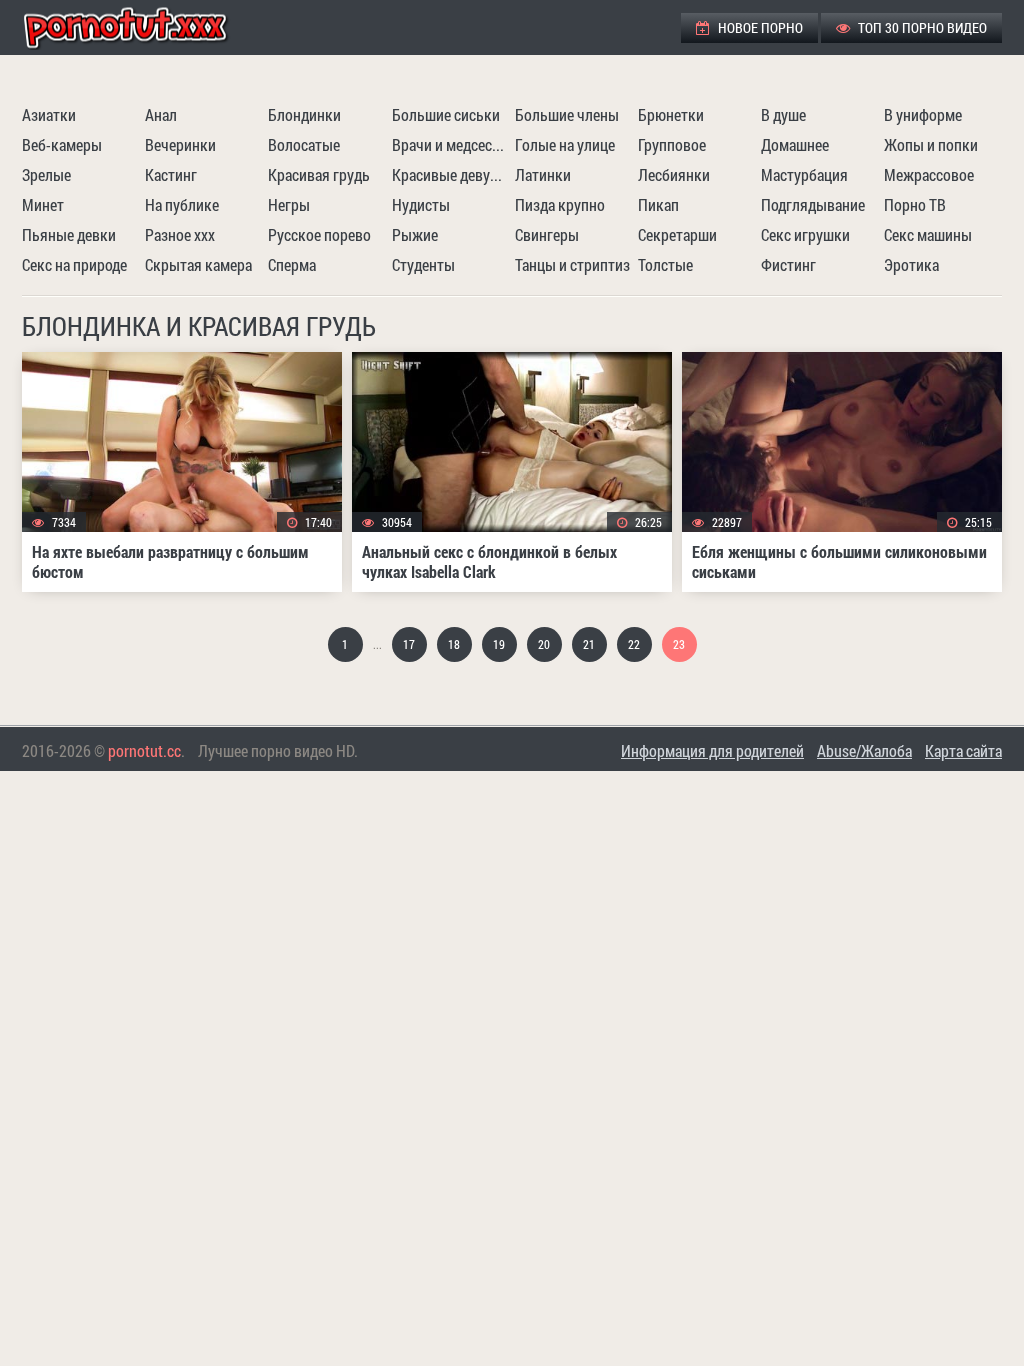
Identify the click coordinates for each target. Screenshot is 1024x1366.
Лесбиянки (674, 174)
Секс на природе (74, 264)
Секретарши (677, 234)
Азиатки (49, 114)
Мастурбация (804, 174)
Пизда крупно (560, 204)
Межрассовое (929, 174)
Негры (289, 204)
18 (454, 644)
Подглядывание (813, 204)
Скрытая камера (198, 264)
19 (499, 644)
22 (634, 644)
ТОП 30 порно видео (921, 27)
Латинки (543, 174)
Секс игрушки (805, 234)
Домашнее (795, 144)
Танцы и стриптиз (572, 264)
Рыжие (415, 234)
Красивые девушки (451, 174)
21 (589, 644)
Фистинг (788, 264)
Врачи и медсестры (451, 144)
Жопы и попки (931, 144)
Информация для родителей (712, 750)
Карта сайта (963, 750)
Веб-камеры (62, 144)
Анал (161, 114)
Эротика (911, 264)
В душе (783, 114)
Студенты (423, 264)
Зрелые (46, 174)
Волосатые (304, 144)
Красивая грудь (319, 174)
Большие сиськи (446, 114)
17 (409, 644)
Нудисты (421, 204)
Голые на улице (565, 144)
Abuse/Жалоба (864, 750)
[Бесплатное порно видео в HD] (142, 27)
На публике (182, 204)
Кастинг (171, 174)
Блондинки (304, 114)
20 (544, 644)
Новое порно (759, 27)
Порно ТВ (915, 204)
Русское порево (319, 234)
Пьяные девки (69, 234)
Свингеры (547, 234)
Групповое (672, 144)
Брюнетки (671, 114)
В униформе (923, 114)
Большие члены (567, 114)
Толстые (665, 264)
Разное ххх (180, 234)
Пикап (658, 204)
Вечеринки (180, 144)
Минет (43, 204)
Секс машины (928, 234)
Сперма (292, 264)
